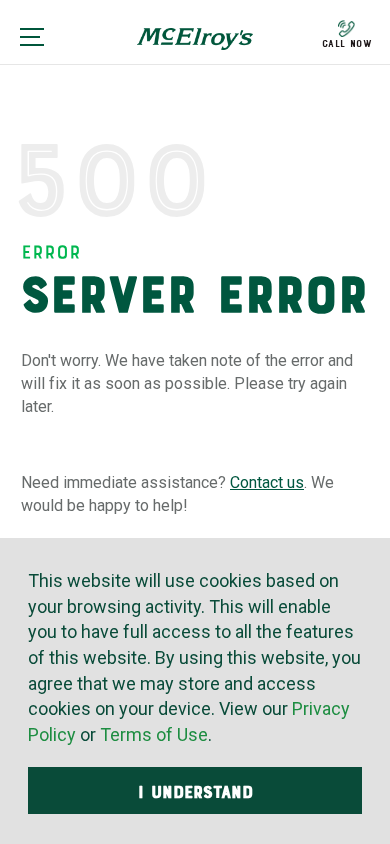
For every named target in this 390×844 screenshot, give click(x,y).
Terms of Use (154, 734)
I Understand (195, 792)
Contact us (267, 482)
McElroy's (195, 46)
